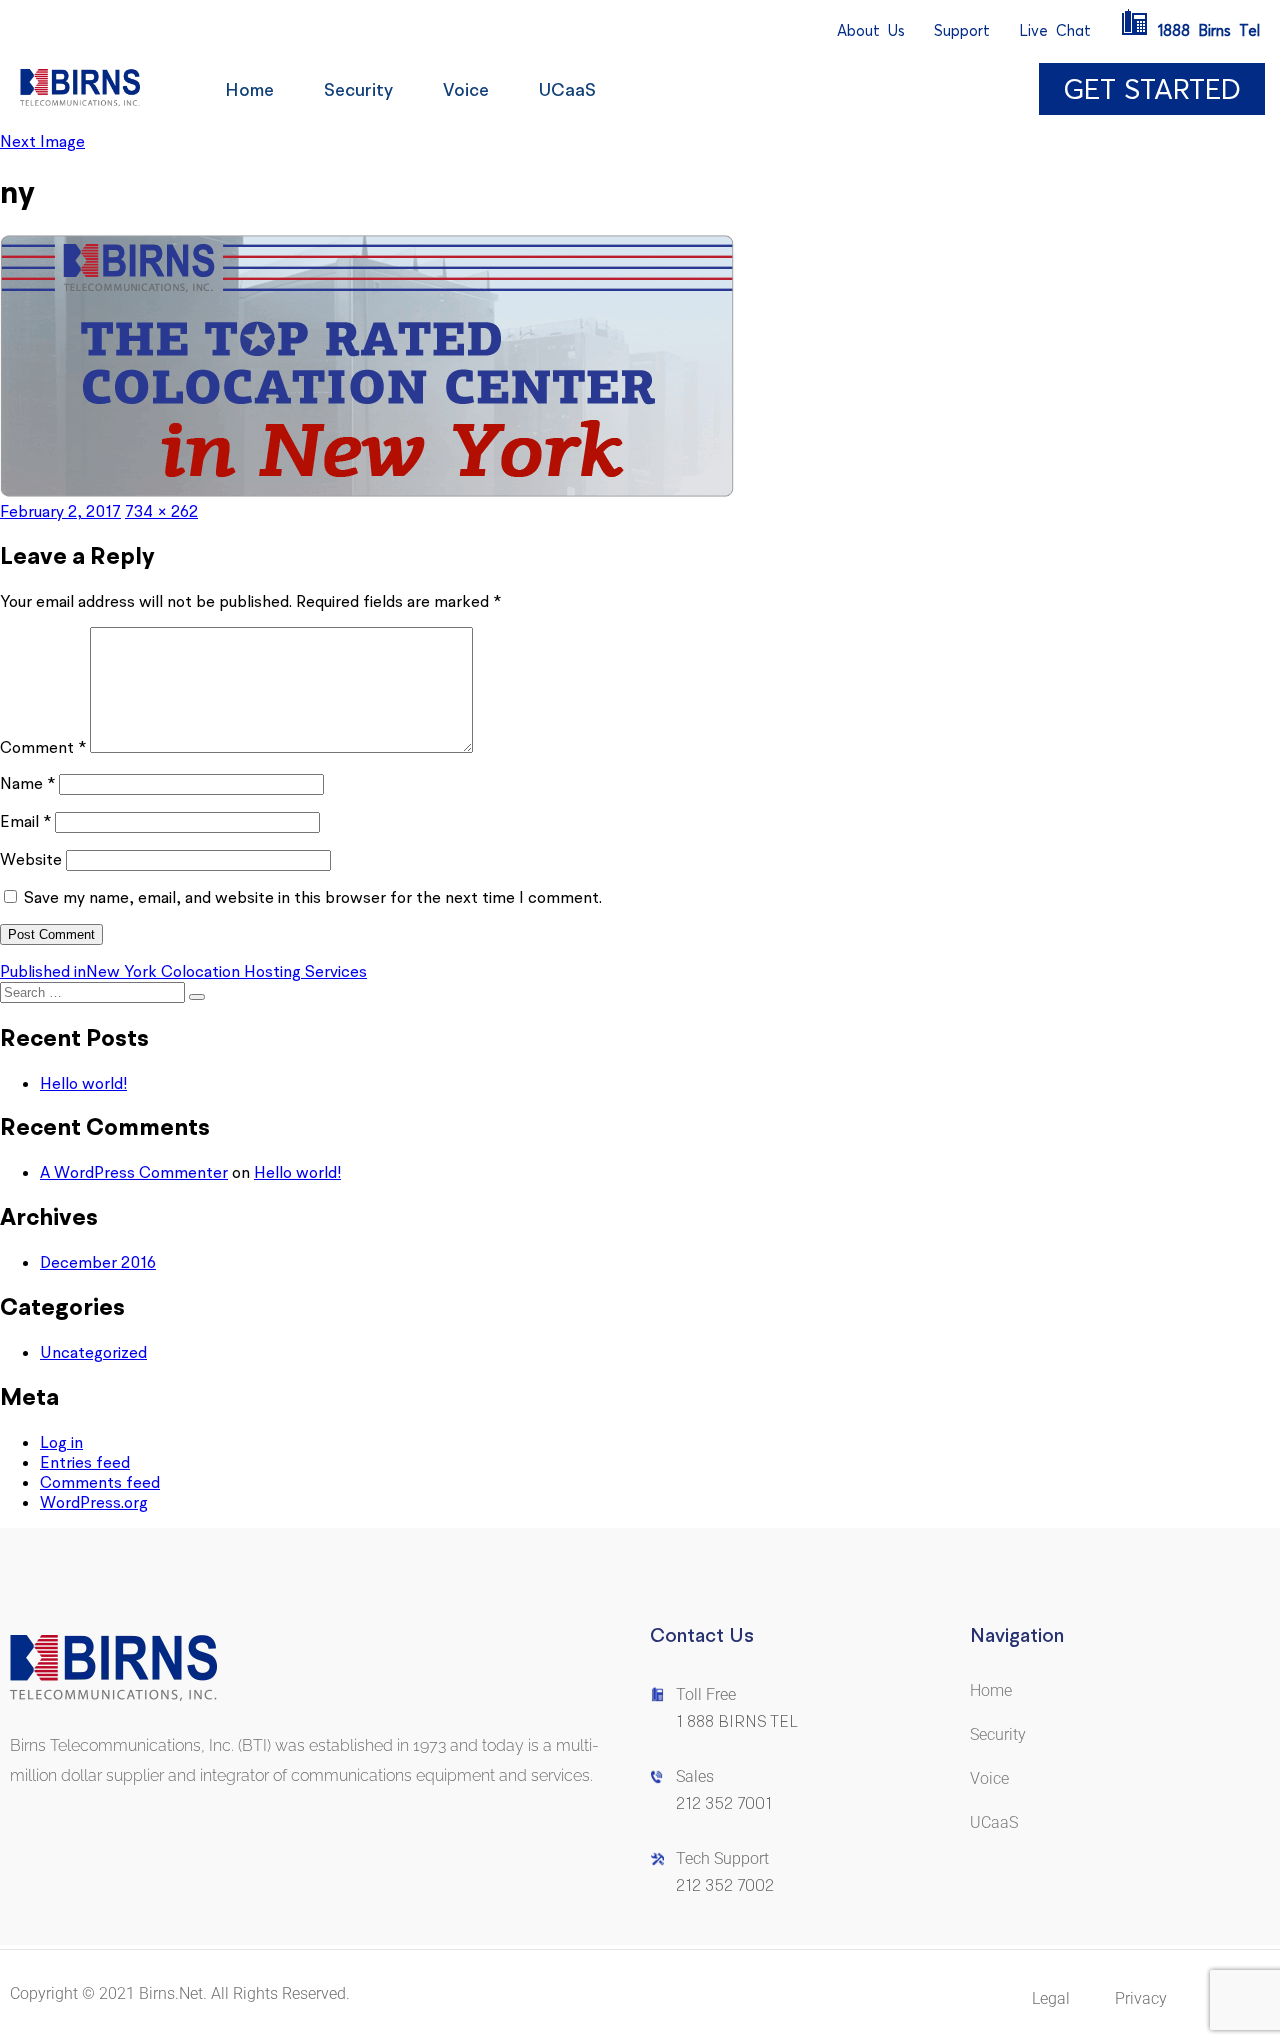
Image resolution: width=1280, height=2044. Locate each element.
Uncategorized (93, 1352)
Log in (61, 1442)
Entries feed (85, 1462)
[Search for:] (94, 991)
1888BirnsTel (1209, 30)
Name (27, 783)
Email (25, 821)
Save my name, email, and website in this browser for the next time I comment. (313, 897)
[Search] (197, 997)
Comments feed (100, 1482)
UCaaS (567, 89)
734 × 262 (161, 511)
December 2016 (98, 1262)
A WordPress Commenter (134, 1172)
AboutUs (871, 30)
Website (31, 859)
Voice (466, 89)
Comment (43, 747)
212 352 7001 (724, 1803)
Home (249, 89)
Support (962, 30)
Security (358, 89)
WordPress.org (94, 1502)
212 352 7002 (725, 1885)
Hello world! (83, 1083)
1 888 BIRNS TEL (737, 1721)
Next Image (42, 141)
